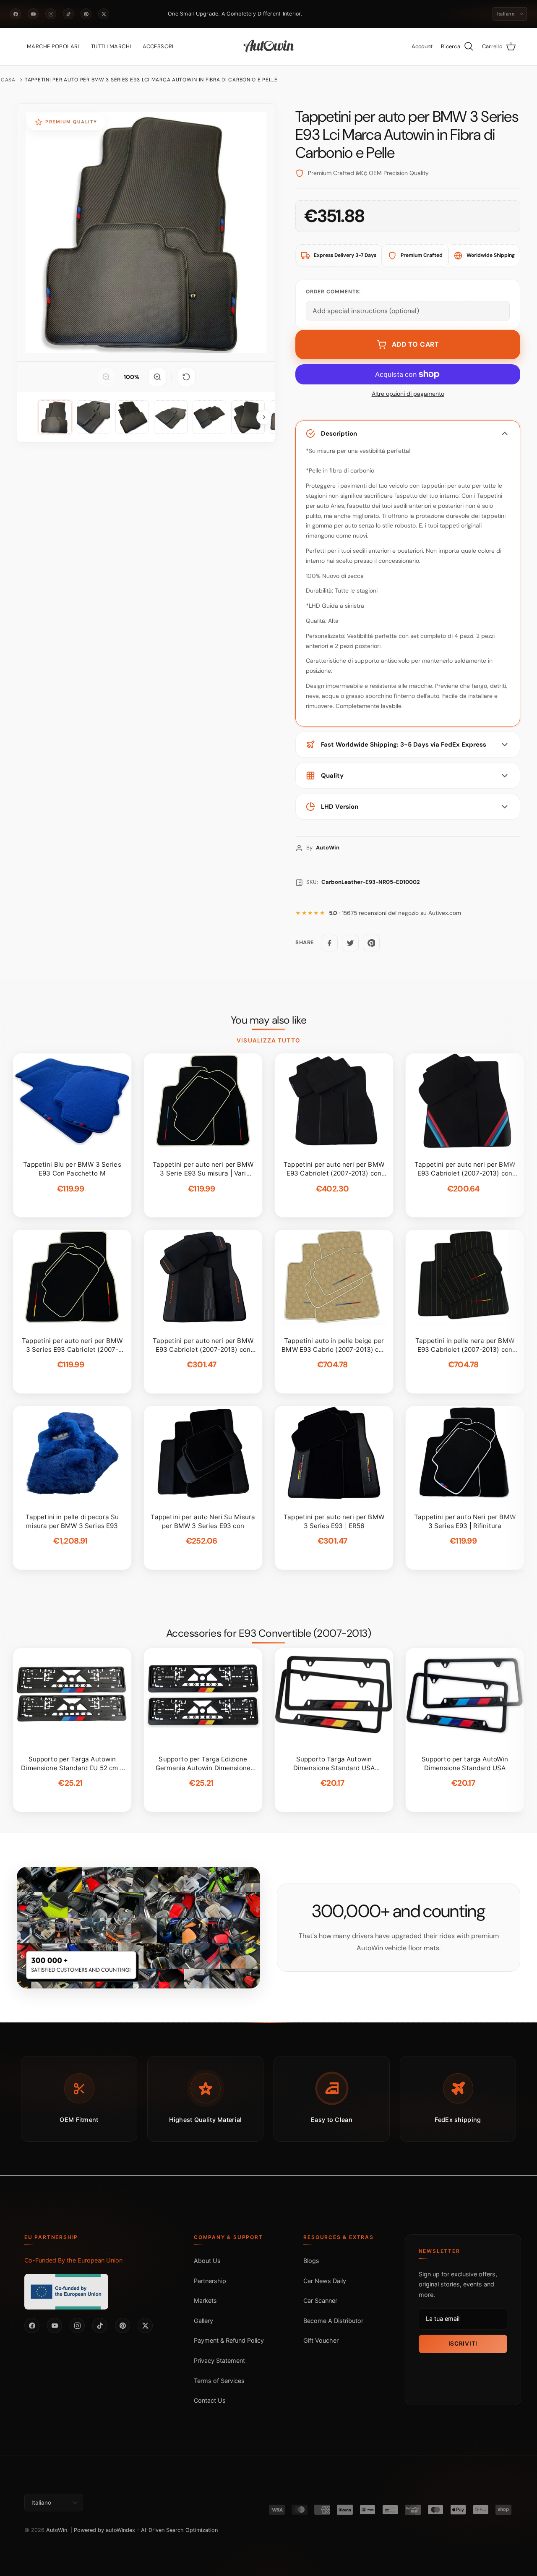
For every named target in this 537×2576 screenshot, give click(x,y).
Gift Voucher (321, 2340)
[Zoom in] (157, 377)
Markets (205, 2300)
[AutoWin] (269, 47)
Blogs (311, 2261)
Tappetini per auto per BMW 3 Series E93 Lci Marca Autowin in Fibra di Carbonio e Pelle (151, 80)
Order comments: (333, 292)
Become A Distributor (333, 2321)
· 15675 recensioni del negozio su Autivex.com (395, 913)
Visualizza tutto (268, 1040)
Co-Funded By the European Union (73, 2260)
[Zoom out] (106, 377)
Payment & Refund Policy (229, 2340)
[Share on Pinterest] (371, 943)
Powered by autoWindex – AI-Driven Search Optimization (146, 2530)
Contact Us (210, 2400)
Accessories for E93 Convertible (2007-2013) (269, 1633)
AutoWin (57, 2530)
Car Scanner (320, 2300)
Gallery (203, 2321)
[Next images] (264, 417)
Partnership (210, 2281)
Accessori (158, 46)
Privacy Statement (219, 2360)
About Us (207, 2261)
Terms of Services (219, 2381)
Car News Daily (325, 2281)
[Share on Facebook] (329, 943)
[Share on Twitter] (350, 943)
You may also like (269, 1020)
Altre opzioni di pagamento (408, 394)
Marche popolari (53, 46)
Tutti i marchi (111, 46)
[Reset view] (186, 377)
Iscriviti (463, 2343)
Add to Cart (416, 344)
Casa (8, 80)
